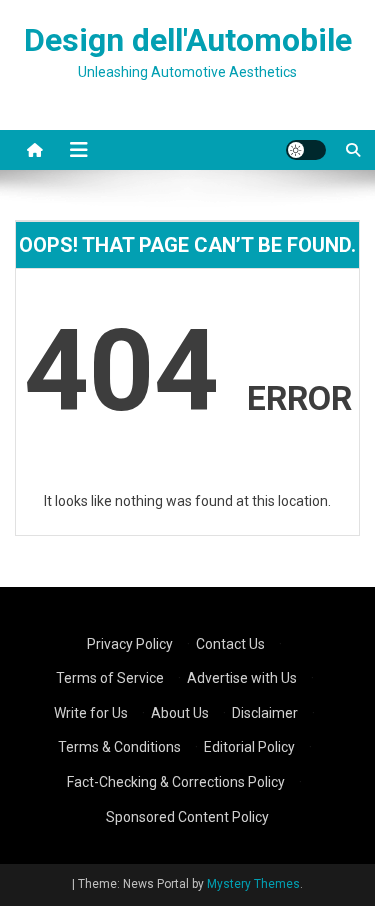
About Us (180, 713)
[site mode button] (306, 150)
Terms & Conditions (119, 747)
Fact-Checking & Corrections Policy (176, 782)
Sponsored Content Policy (187, 817)
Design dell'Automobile (188, 40)
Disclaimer (265, 713)
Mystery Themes (253, 884)
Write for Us (91, 713)
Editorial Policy (249, 747)
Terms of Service (110, 678)
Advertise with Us (242, 678)
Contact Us (230, 644)
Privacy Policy (130, 644)
